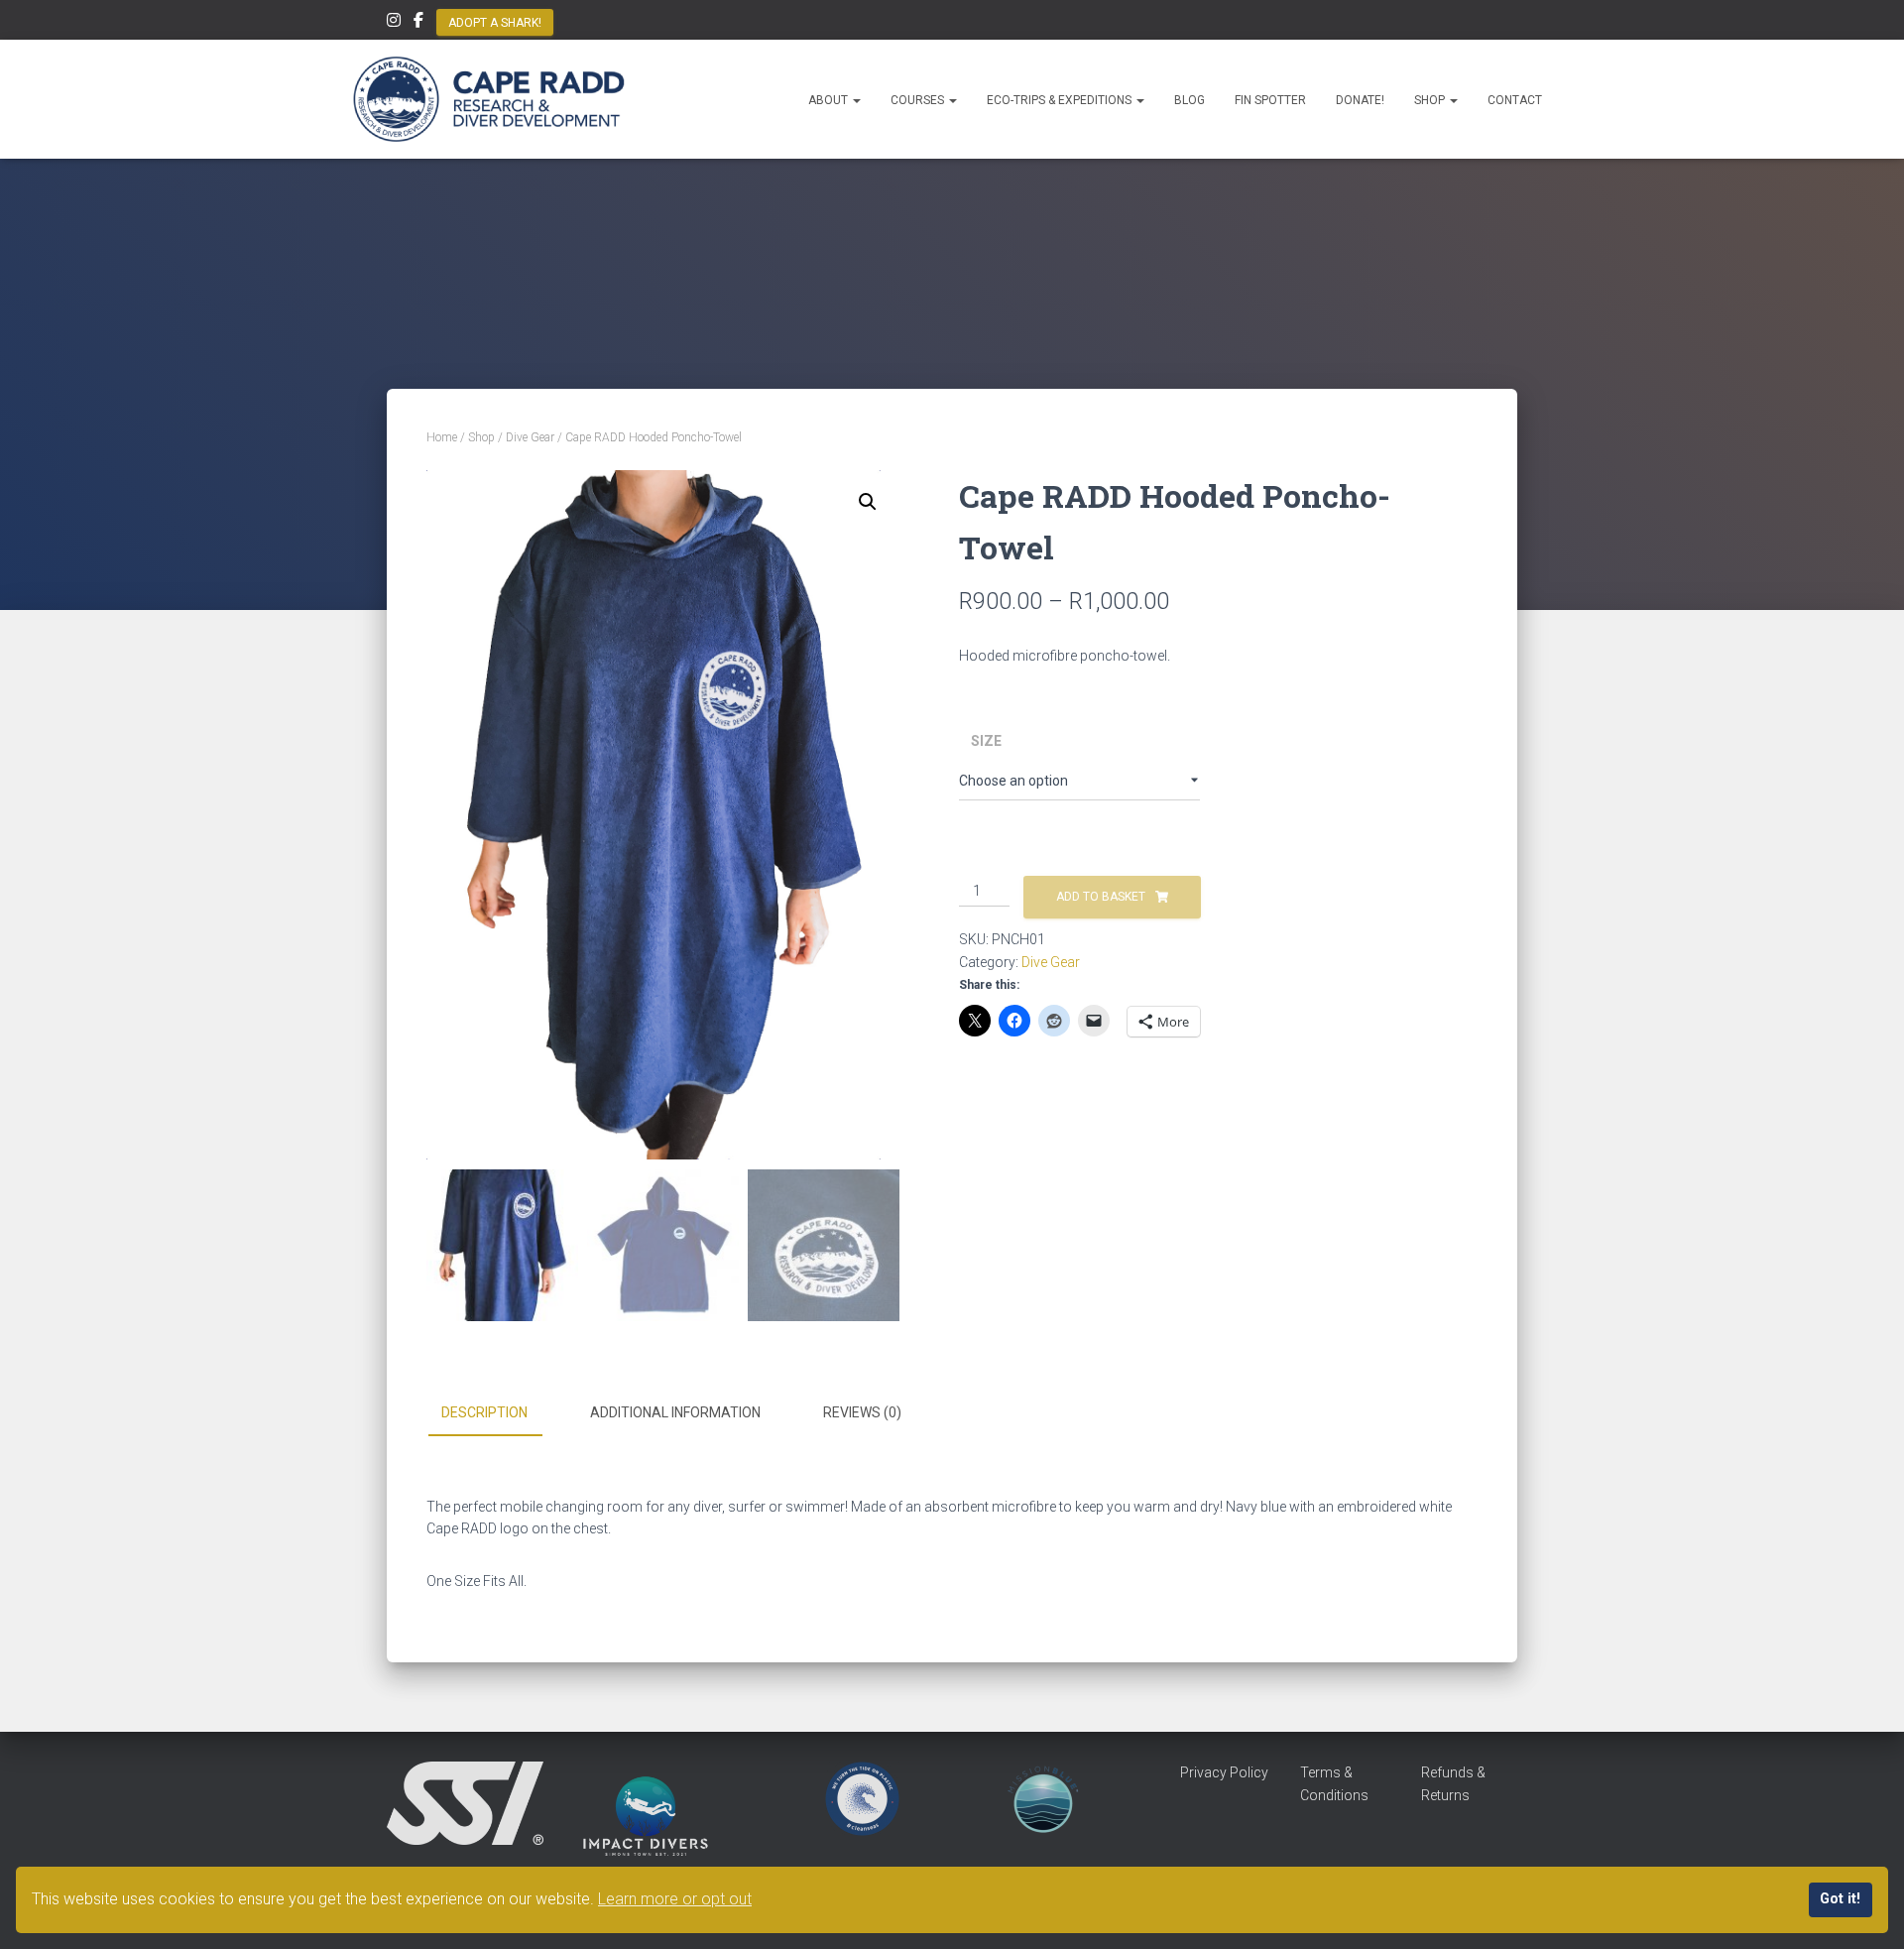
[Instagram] (394, 23)
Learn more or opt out (675, 1899)
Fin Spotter (1270, 100)
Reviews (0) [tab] (862, 1412)
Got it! (1840, 1899)
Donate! (1360, 100)
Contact (1515, 100)
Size (986, 741)
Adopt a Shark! (495, 23)
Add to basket (1101, 897)
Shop (1431, 100)
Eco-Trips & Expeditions (1061, 100)
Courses (919, 100)
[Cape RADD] (489, 99)
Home (442, 437)
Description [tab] (484, 1412)
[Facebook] (418, 23)
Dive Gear (530, 437)
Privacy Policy (1224, 1772)
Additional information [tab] (675, 1412)
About (830, 100)
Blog (1190, 100)
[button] (856, 100)
